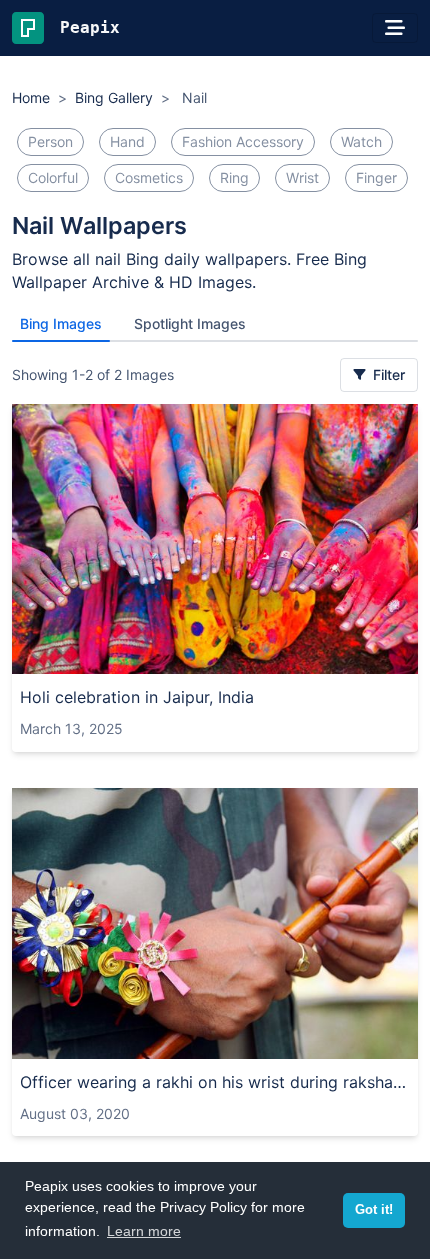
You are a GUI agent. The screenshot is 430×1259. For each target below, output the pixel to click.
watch (361, 141)
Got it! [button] (374, 1210)
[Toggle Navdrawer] (395, 28)
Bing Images (61, 323)
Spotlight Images (190, 323)
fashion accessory (243, 141)
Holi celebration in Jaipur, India (137, 697)
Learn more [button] (144, 1231)
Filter (387, 374)
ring (234, 177)
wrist (302, 177)
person (50, 141)
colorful (53, 177)
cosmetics (149, 177)
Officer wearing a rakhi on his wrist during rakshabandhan (215, 1082)
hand (127, 141)
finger (376, 177)
